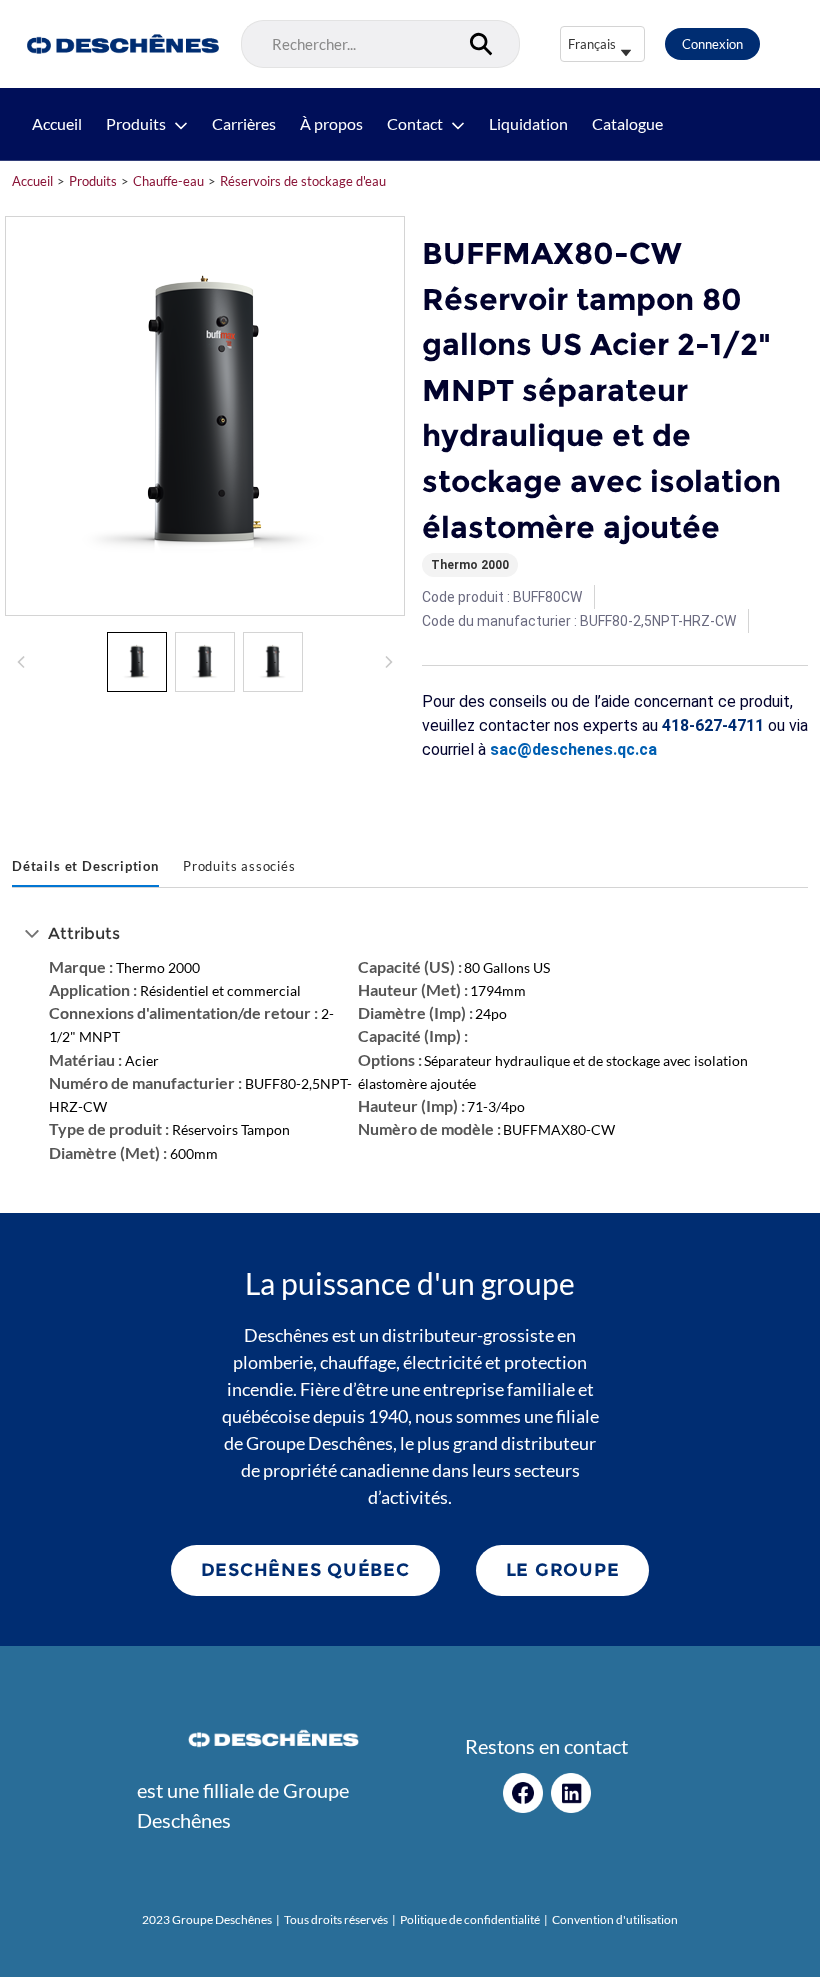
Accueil (57, 124)
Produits (136, 124)
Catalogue (627, 124)
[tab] (85, 868)
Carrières (244, 124)
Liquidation (528, 124)
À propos (331, 124)
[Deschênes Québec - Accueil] (120, 44)
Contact (415, 124)
